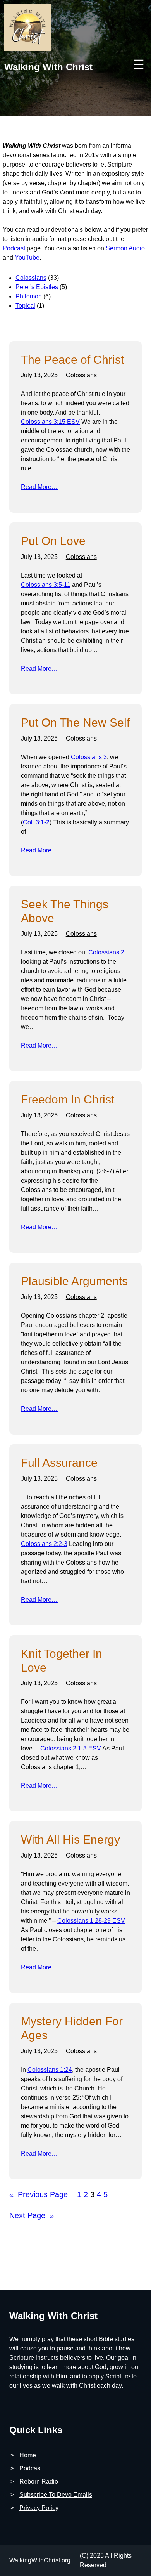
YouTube (27, 258)
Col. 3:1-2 (36, 822)
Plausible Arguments (74, 1281)
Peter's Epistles (37, 287)
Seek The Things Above (65, 911)
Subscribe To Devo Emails (56, 2495)
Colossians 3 (89, 757)
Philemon (29, 296)
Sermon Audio (125, 248)
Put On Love (53, 541)
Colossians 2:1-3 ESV (71, 1748)
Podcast (14, 248)
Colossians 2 (106, 952)
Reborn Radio (39, 2481)
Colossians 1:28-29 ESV (91, 1921)
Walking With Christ (48, 67)
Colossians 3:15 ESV (50, 422)
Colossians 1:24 (50, 2070)
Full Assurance (59, 1463)
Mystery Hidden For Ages (72, 2028)
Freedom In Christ (68, 1099)
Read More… (39, 487)
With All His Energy (70, 1840)
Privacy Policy (39, 2508)
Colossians (31, 278)
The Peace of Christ (72, 360)
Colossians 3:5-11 (46, 585)
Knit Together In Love (62, 1661)
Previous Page (39, 2194)
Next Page (32, 2215)
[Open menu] (139, 64)
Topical (25, 306)
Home (28, 2455)
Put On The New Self (75, 722)
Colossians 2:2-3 (44, 1544)
